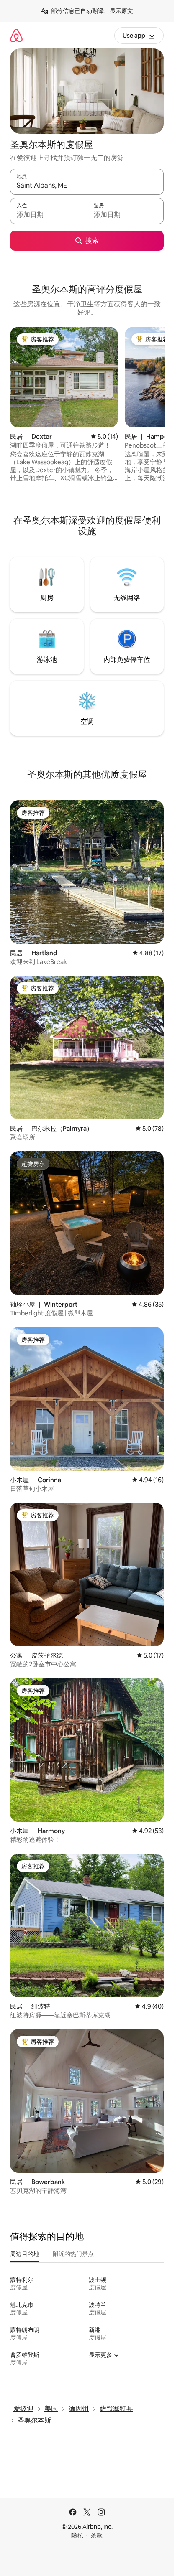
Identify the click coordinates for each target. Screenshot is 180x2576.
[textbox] (48, 215)
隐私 (77, 2535)
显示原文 (121, 11)
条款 (97, 2535)
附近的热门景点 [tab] (73, 2254)
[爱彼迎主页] (16, 35)
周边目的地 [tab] (25, 2254)
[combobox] (87, 186)
